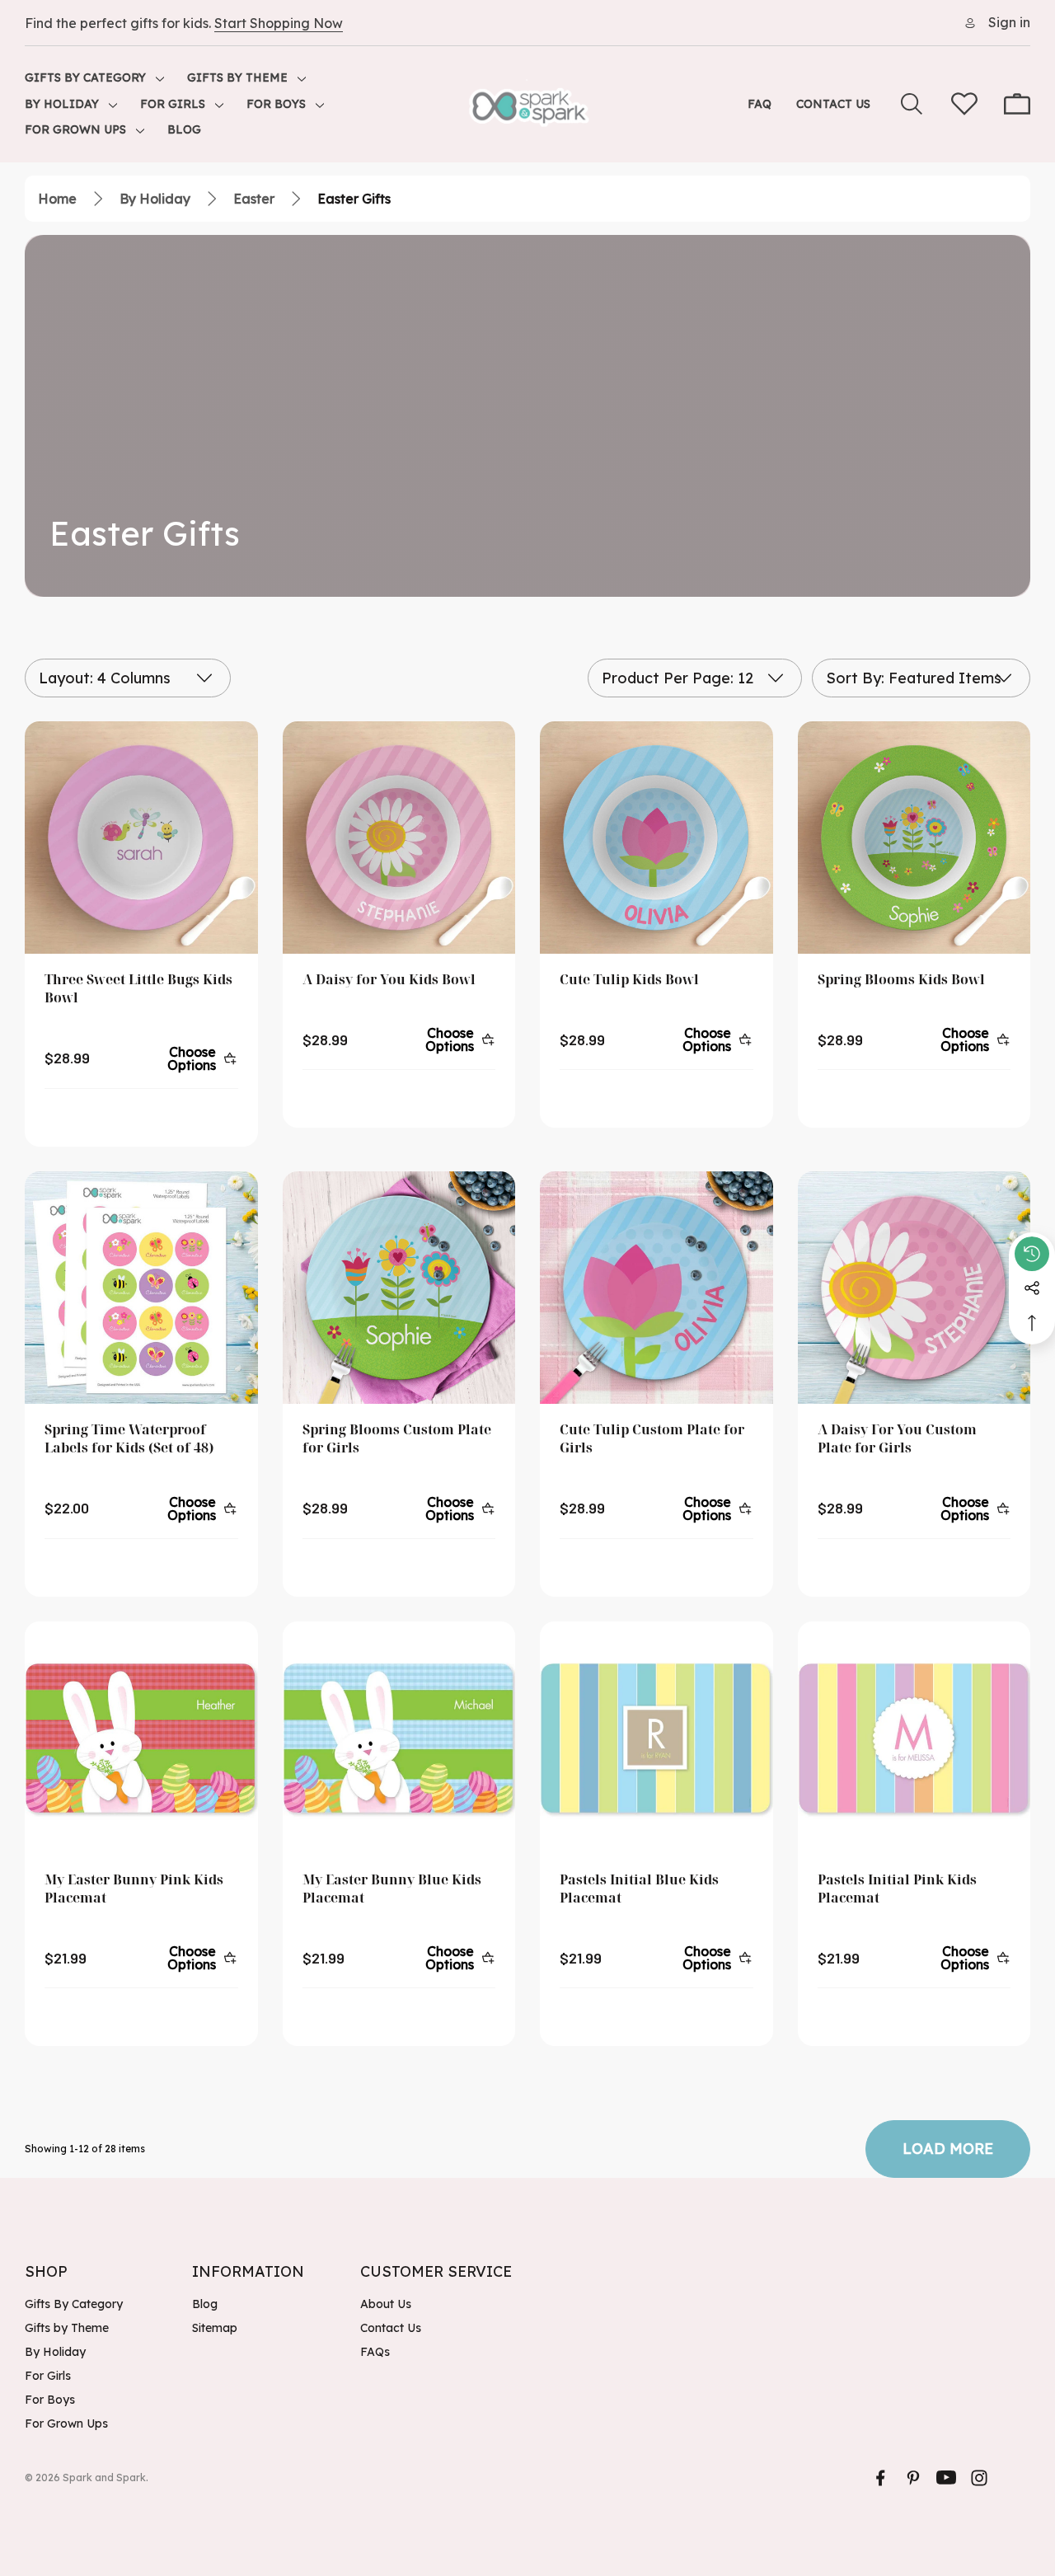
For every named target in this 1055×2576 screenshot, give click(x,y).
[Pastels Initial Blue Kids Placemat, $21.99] (656, 1738)
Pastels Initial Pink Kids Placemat (897, 1889)
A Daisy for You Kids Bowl (389, 979)
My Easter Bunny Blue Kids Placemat (392, 1889)
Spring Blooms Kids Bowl (901, 979)
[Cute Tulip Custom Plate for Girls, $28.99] (656, 1288)
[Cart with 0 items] (1017, 104)
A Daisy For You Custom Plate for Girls (897, 1438)
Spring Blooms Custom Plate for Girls (397, 1438)
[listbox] (921, 678)
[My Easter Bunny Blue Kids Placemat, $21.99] (399, 1738)
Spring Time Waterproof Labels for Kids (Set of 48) (129, 1438)
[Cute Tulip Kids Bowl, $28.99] (656, 838)
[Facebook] (880, 2478)
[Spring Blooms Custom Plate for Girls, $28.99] (399, 1288)
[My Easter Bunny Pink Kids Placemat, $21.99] (141, 1738)
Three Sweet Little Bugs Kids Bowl (138, 988)
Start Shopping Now (279, 23)
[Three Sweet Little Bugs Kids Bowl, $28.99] (141, 838)
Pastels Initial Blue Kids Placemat (639, 1889)
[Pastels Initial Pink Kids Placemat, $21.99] (914, 1738)
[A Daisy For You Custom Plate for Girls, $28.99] (914, 1288)
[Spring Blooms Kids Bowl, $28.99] (914, 838)
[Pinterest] (913, 2478)
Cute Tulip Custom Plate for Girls (652, 1438)
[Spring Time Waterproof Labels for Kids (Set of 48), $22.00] (141, 1288)
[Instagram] (979, 2478)
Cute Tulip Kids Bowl (629, 979)
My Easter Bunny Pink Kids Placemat (134, 1889)
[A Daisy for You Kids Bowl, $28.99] (399, 838)
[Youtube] (946, 2478)
